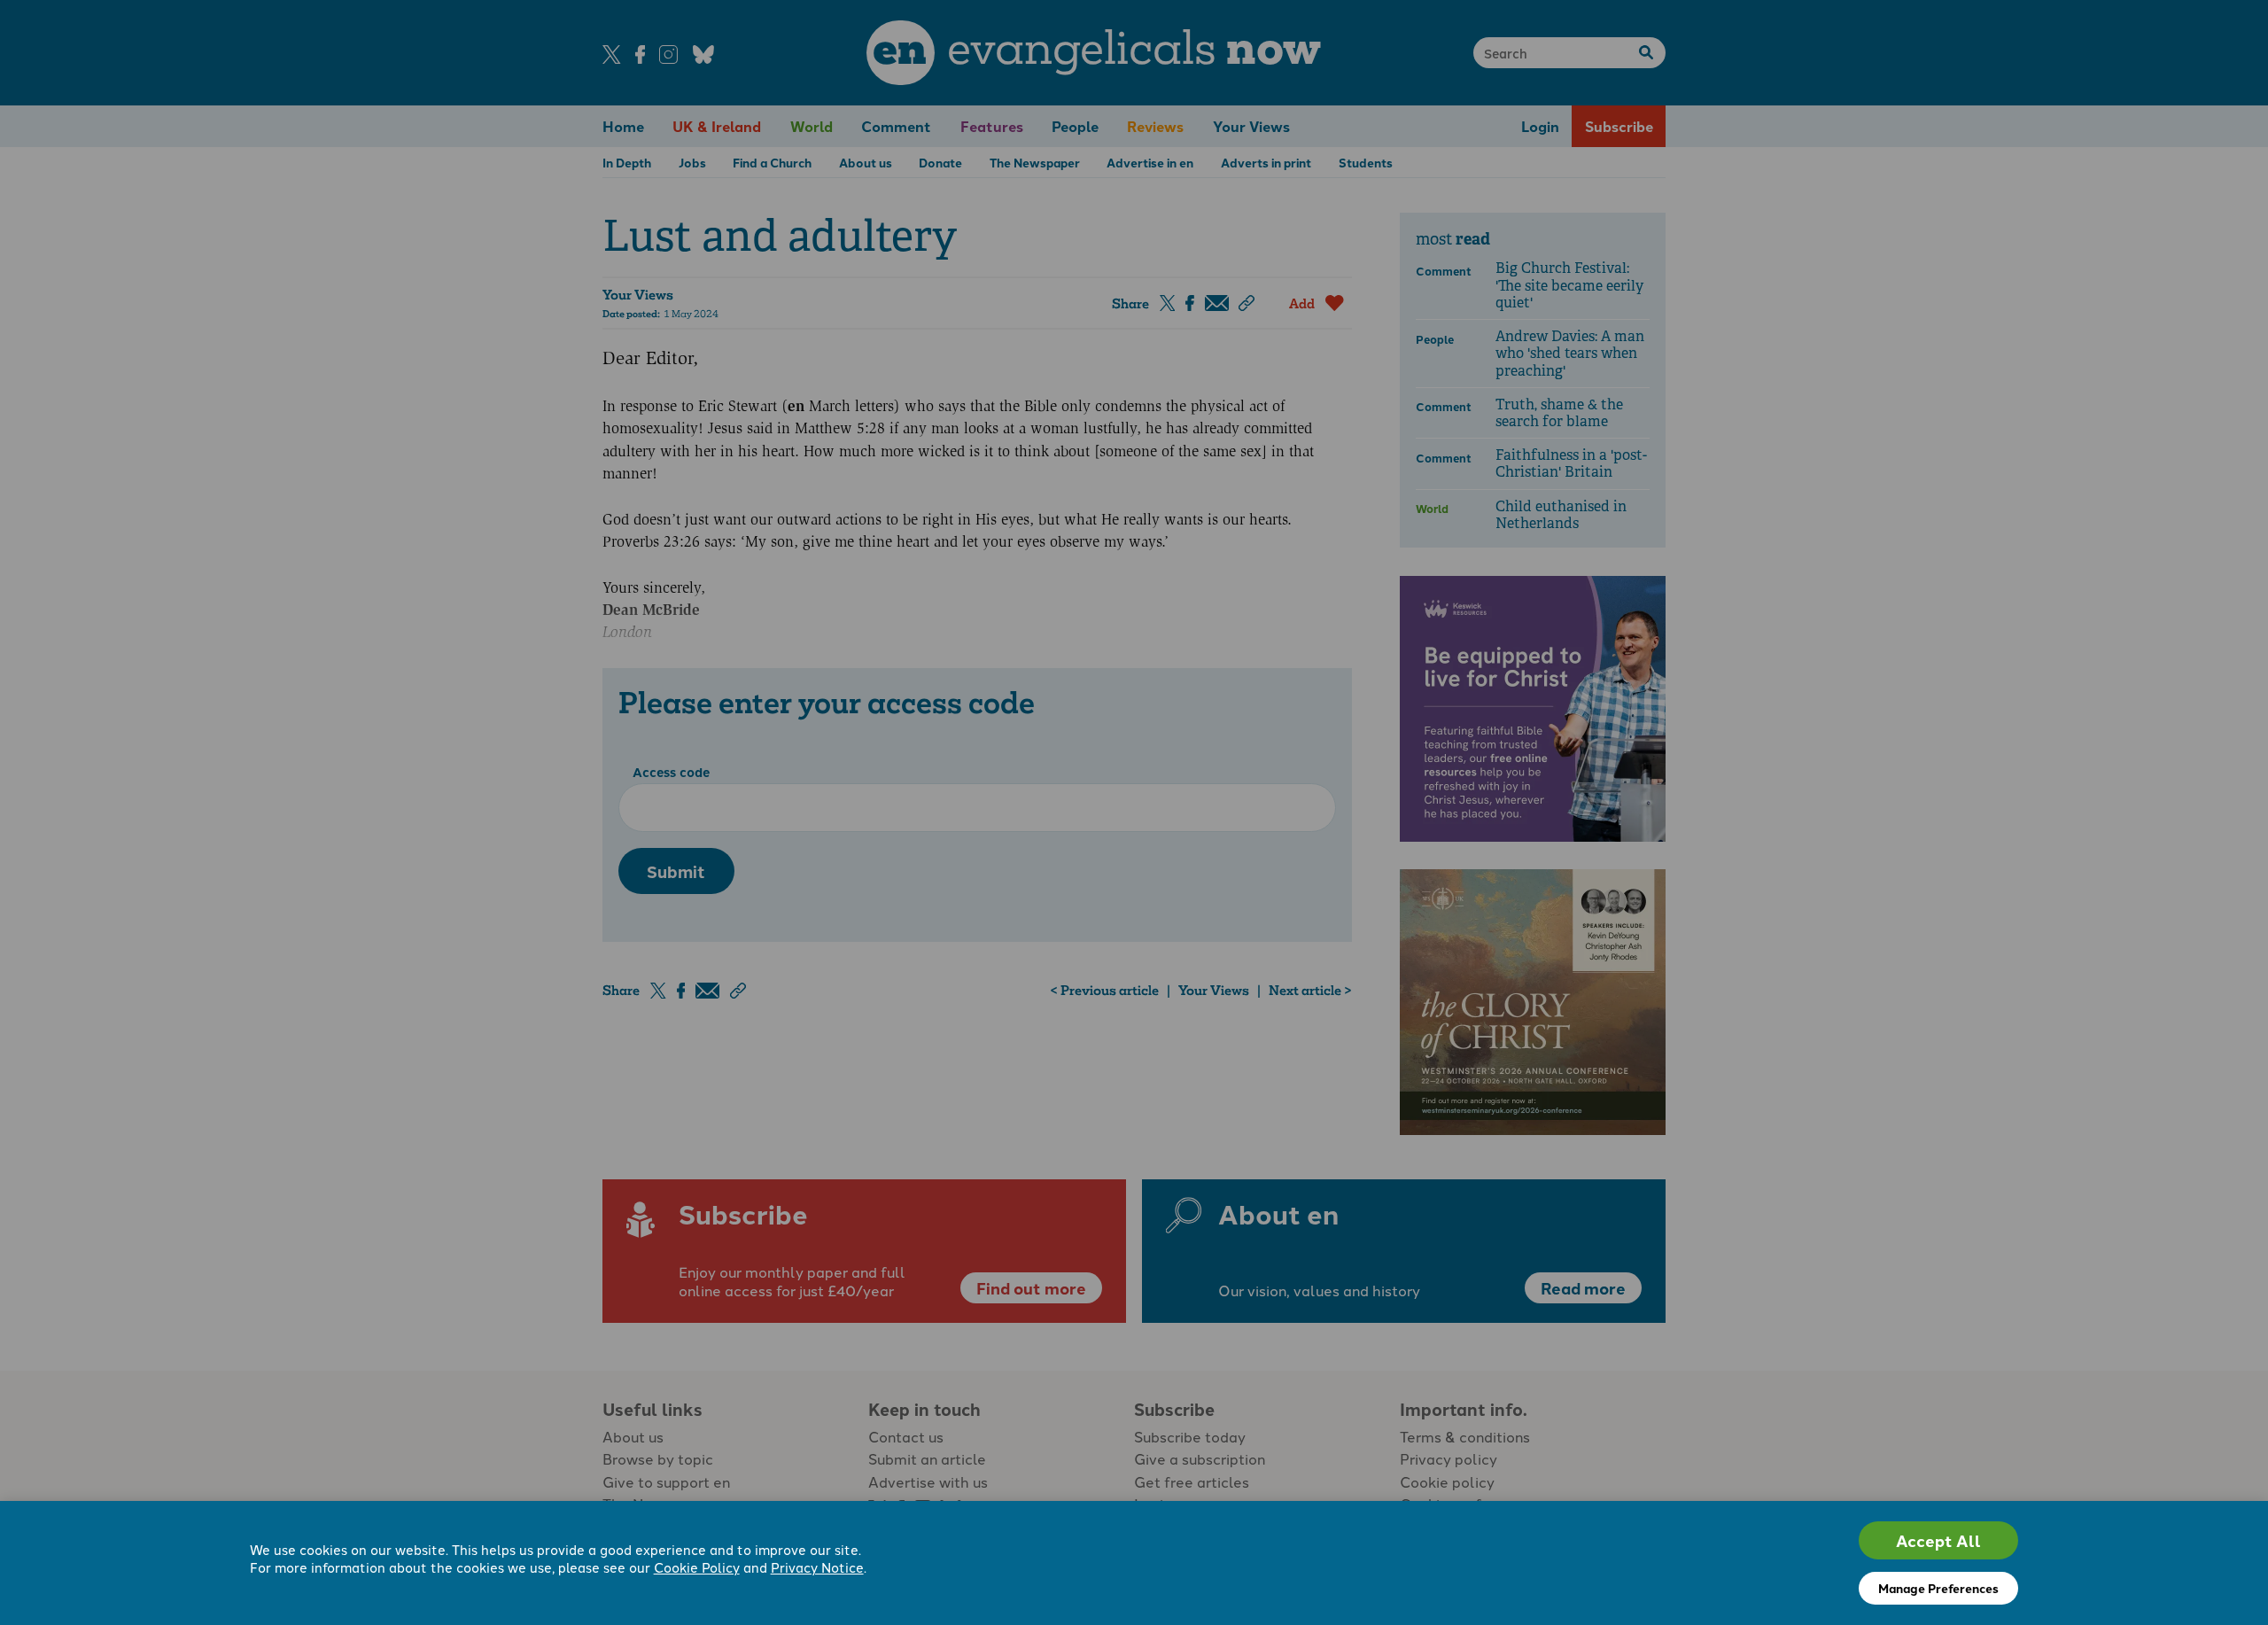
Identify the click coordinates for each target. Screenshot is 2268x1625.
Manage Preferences (1938, 1588)
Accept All (1938, 1540)
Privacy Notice (817, 1567)
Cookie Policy (697, 1567)
